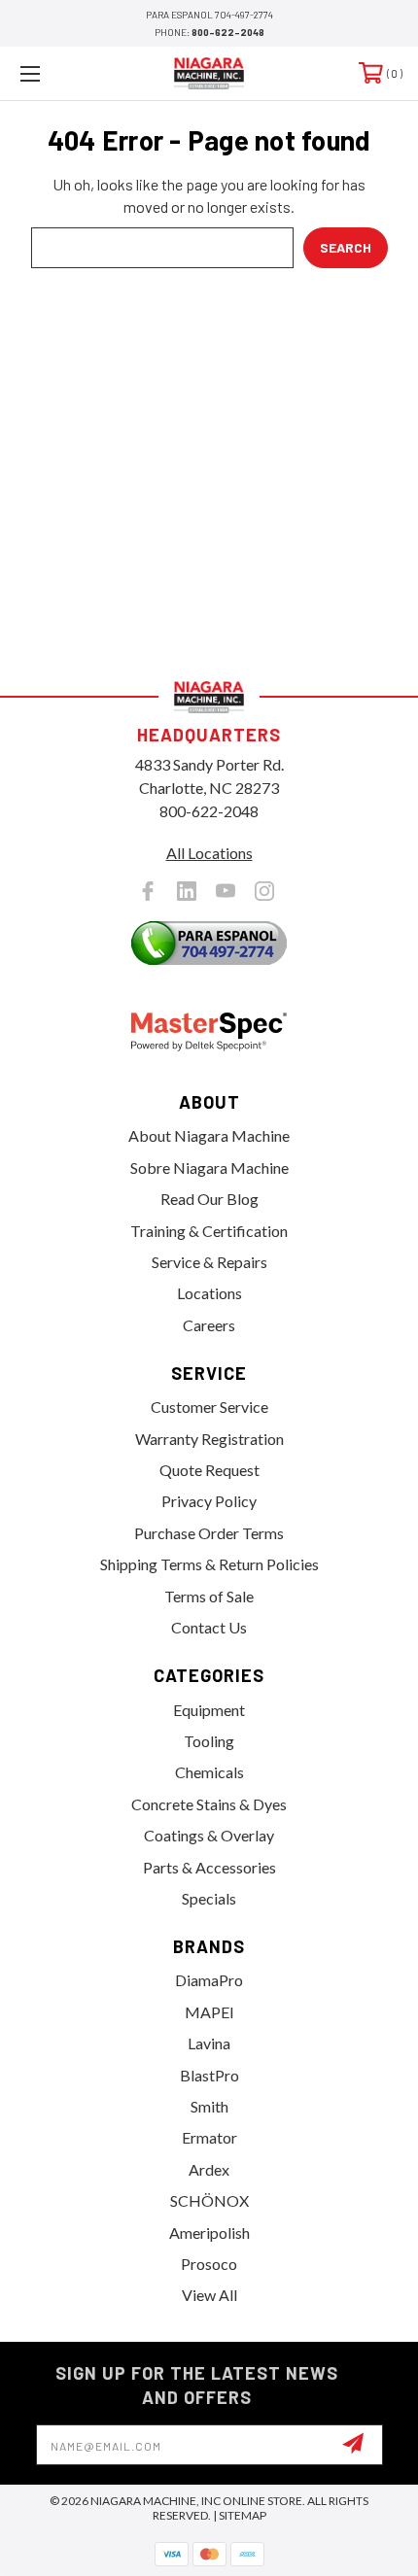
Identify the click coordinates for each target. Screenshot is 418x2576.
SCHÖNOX (209, 2200)
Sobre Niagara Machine (209, 1168)
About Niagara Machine (209, 1135)
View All (209, 2295)
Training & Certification (209, 1231)
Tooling (209, 1741)
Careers (209, 1325)
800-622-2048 (228, 32)
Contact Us (209, 1627)
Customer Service (209, 1407)
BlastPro (209, 2075)
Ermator (209, 2137)
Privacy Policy (209, 1501)
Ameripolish (209, 2233)
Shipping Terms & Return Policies (209, 1564)
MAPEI (209, 2012)
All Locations (209, 853)
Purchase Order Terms (209, 1533)
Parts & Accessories (209, 1867)
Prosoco (209, 2264)
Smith (209, 2106)
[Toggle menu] (58, 73)
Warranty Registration (209, 1439)
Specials (209, 1898)
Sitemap (243, 2515)
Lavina (209, 2043)
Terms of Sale (209, 1596)
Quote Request (209, 1470)
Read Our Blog (209, 1199)
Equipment (209, 1710)
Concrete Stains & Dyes (209, 1804)
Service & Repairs (209, 1262)
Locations (209, 1293)
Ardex (209, 2169)
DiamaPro (209, 1980)
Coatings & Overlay (209, 1835)
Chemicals (209, 1772)
